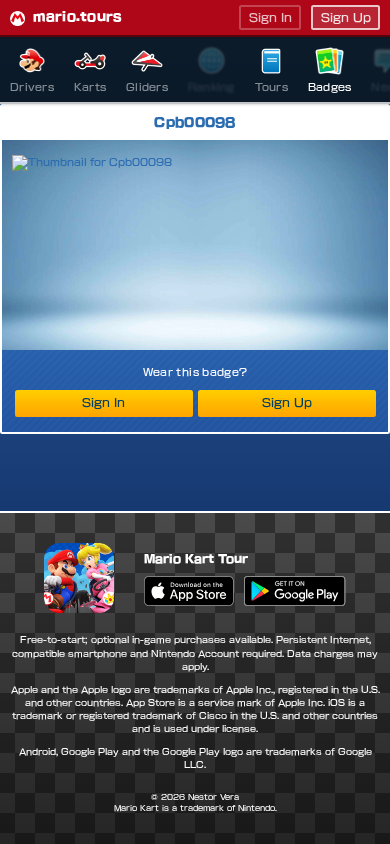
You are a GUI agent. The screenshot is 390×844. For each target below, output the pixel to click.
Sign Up (346, 17)
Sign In (270, 17)
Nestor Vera (213, 797)
